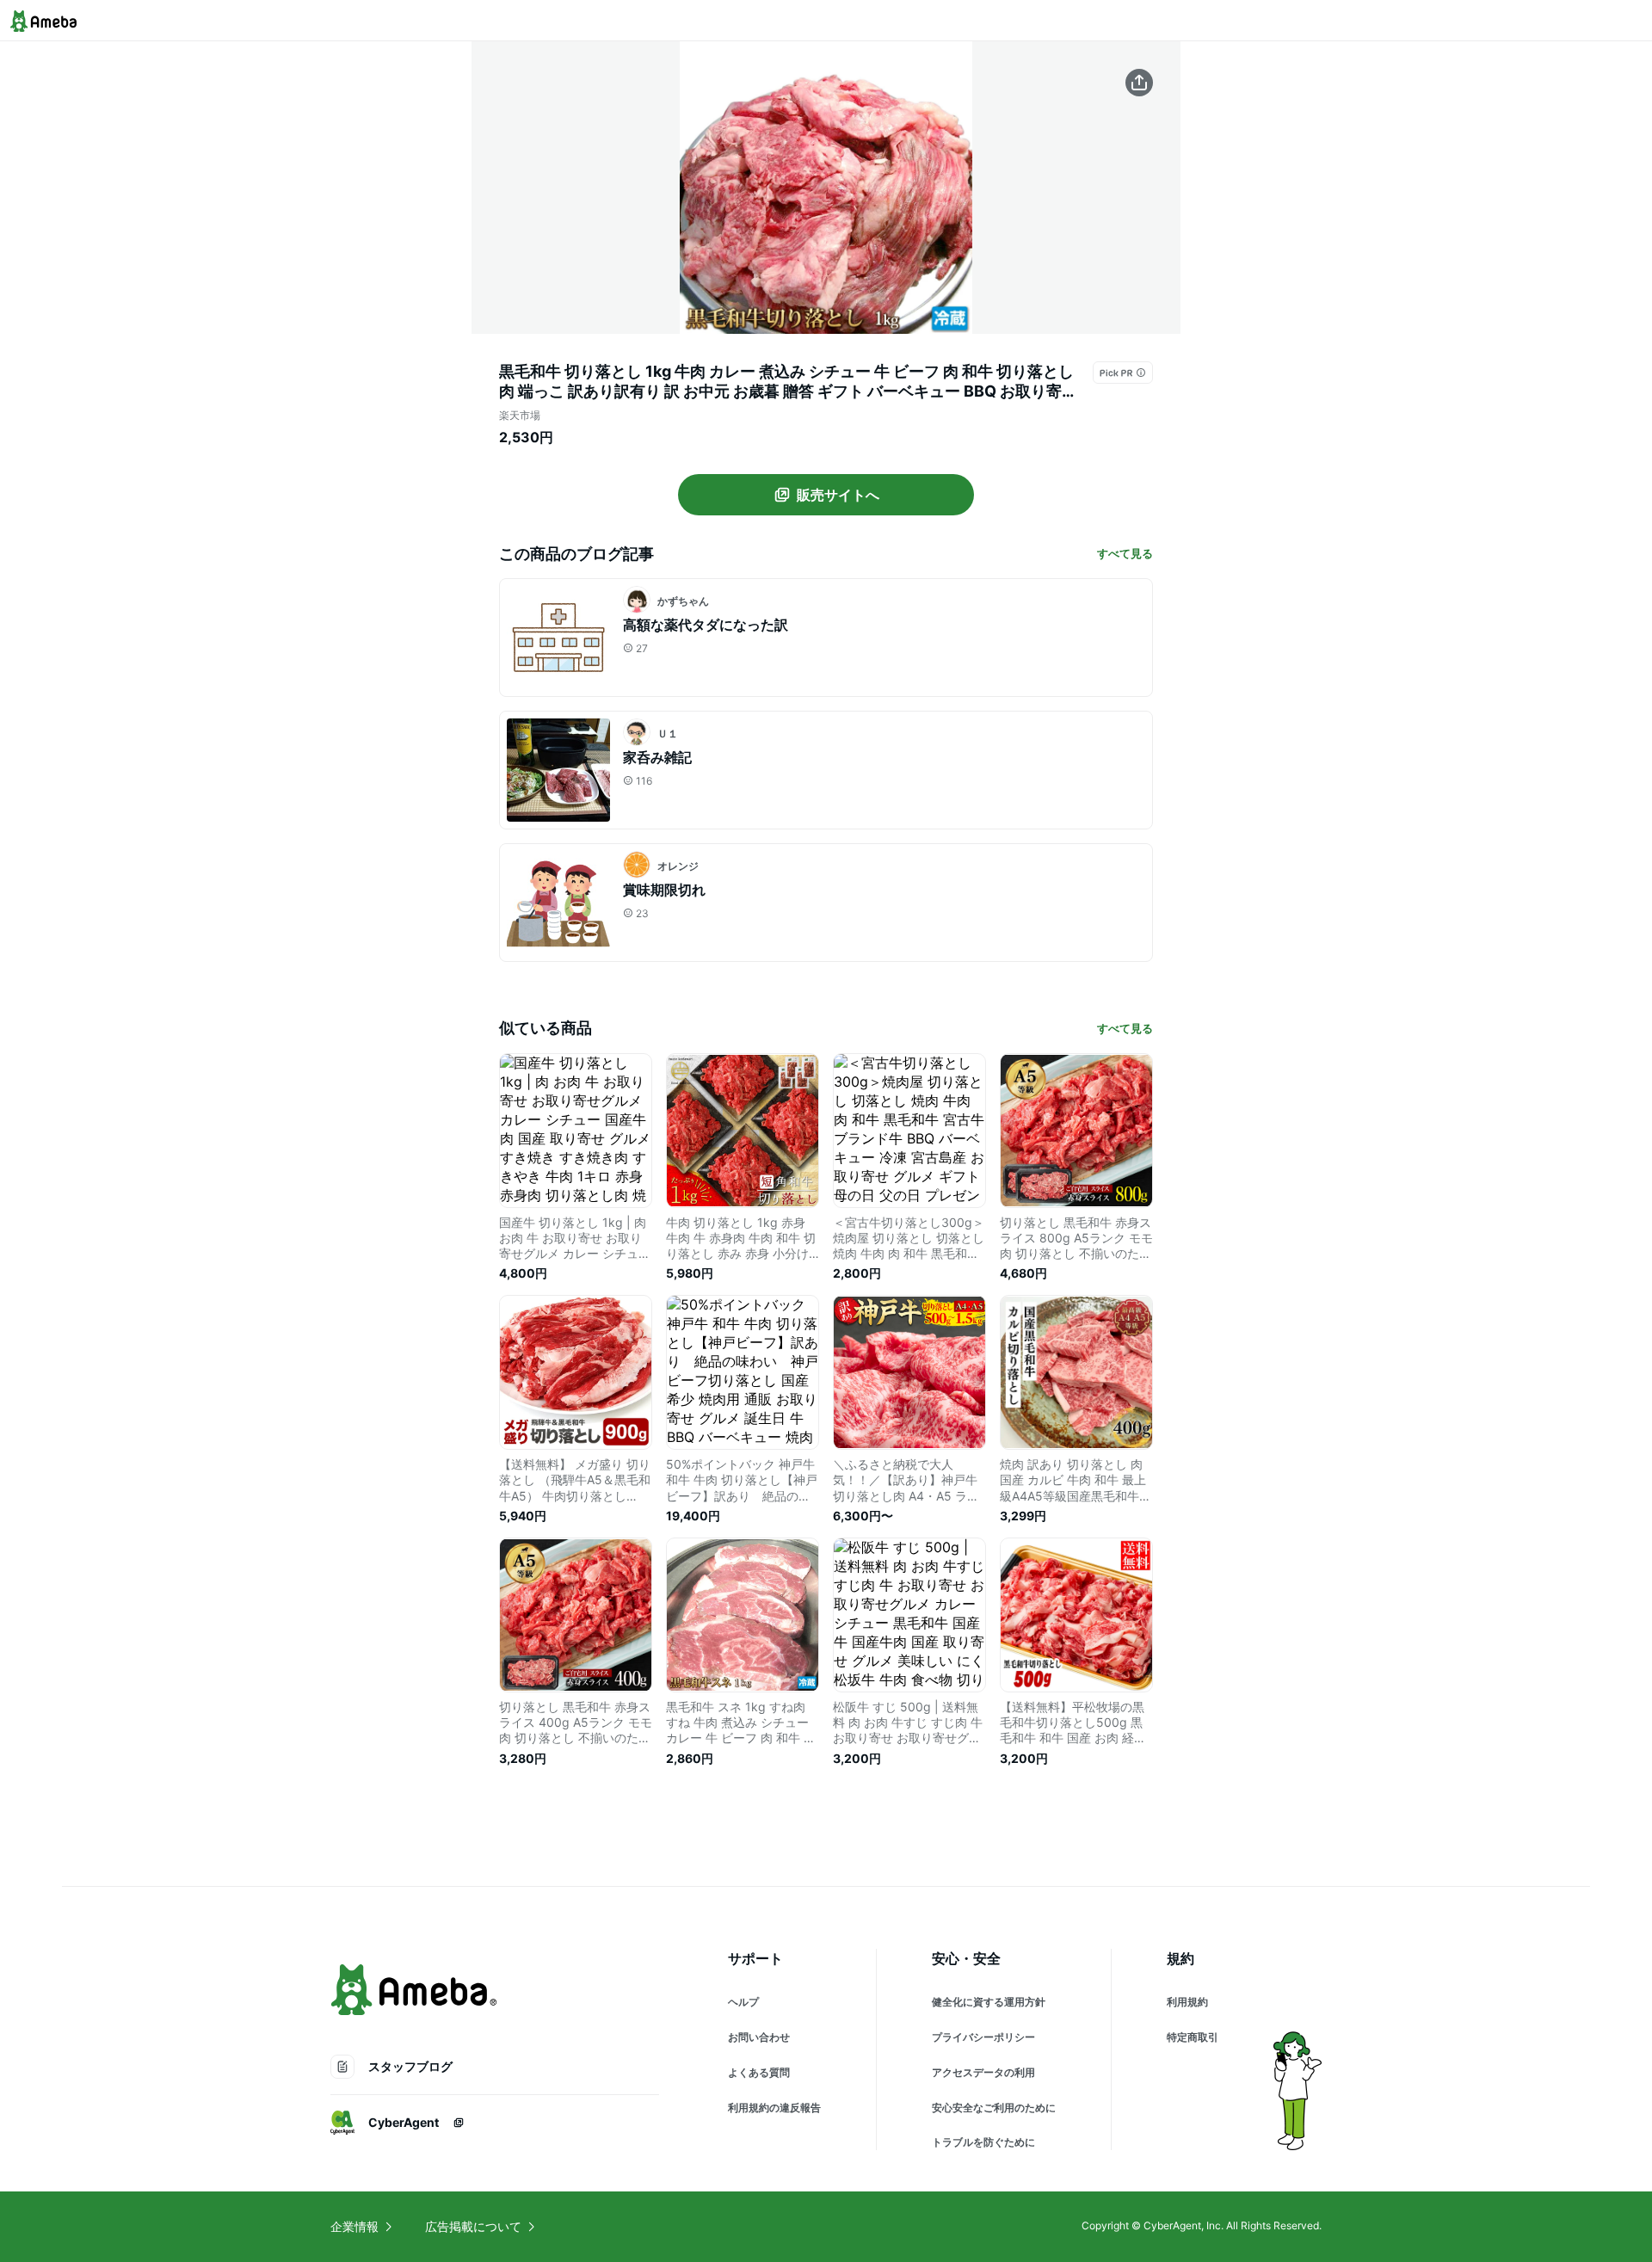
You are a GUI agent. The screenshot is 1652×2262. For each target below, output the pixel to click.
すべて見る (1125, 553)
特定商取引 (1193, 2037)
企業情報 (354, 2226)
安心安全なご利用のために (994, 2108)
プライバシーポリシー (983, 2037)
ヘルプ (743, 2002)
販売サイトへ (838, 495)
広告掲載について (473, 2226)
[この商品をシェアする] (1139, 83)
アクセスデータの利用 (983, 2072)
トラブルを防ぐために (983, 2142)
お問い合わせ (759, 2037)
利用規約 (1187, 2002)
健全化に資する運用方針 (989, 2002)
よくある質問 (759, 2072)
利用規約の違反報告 (774, 2108)
